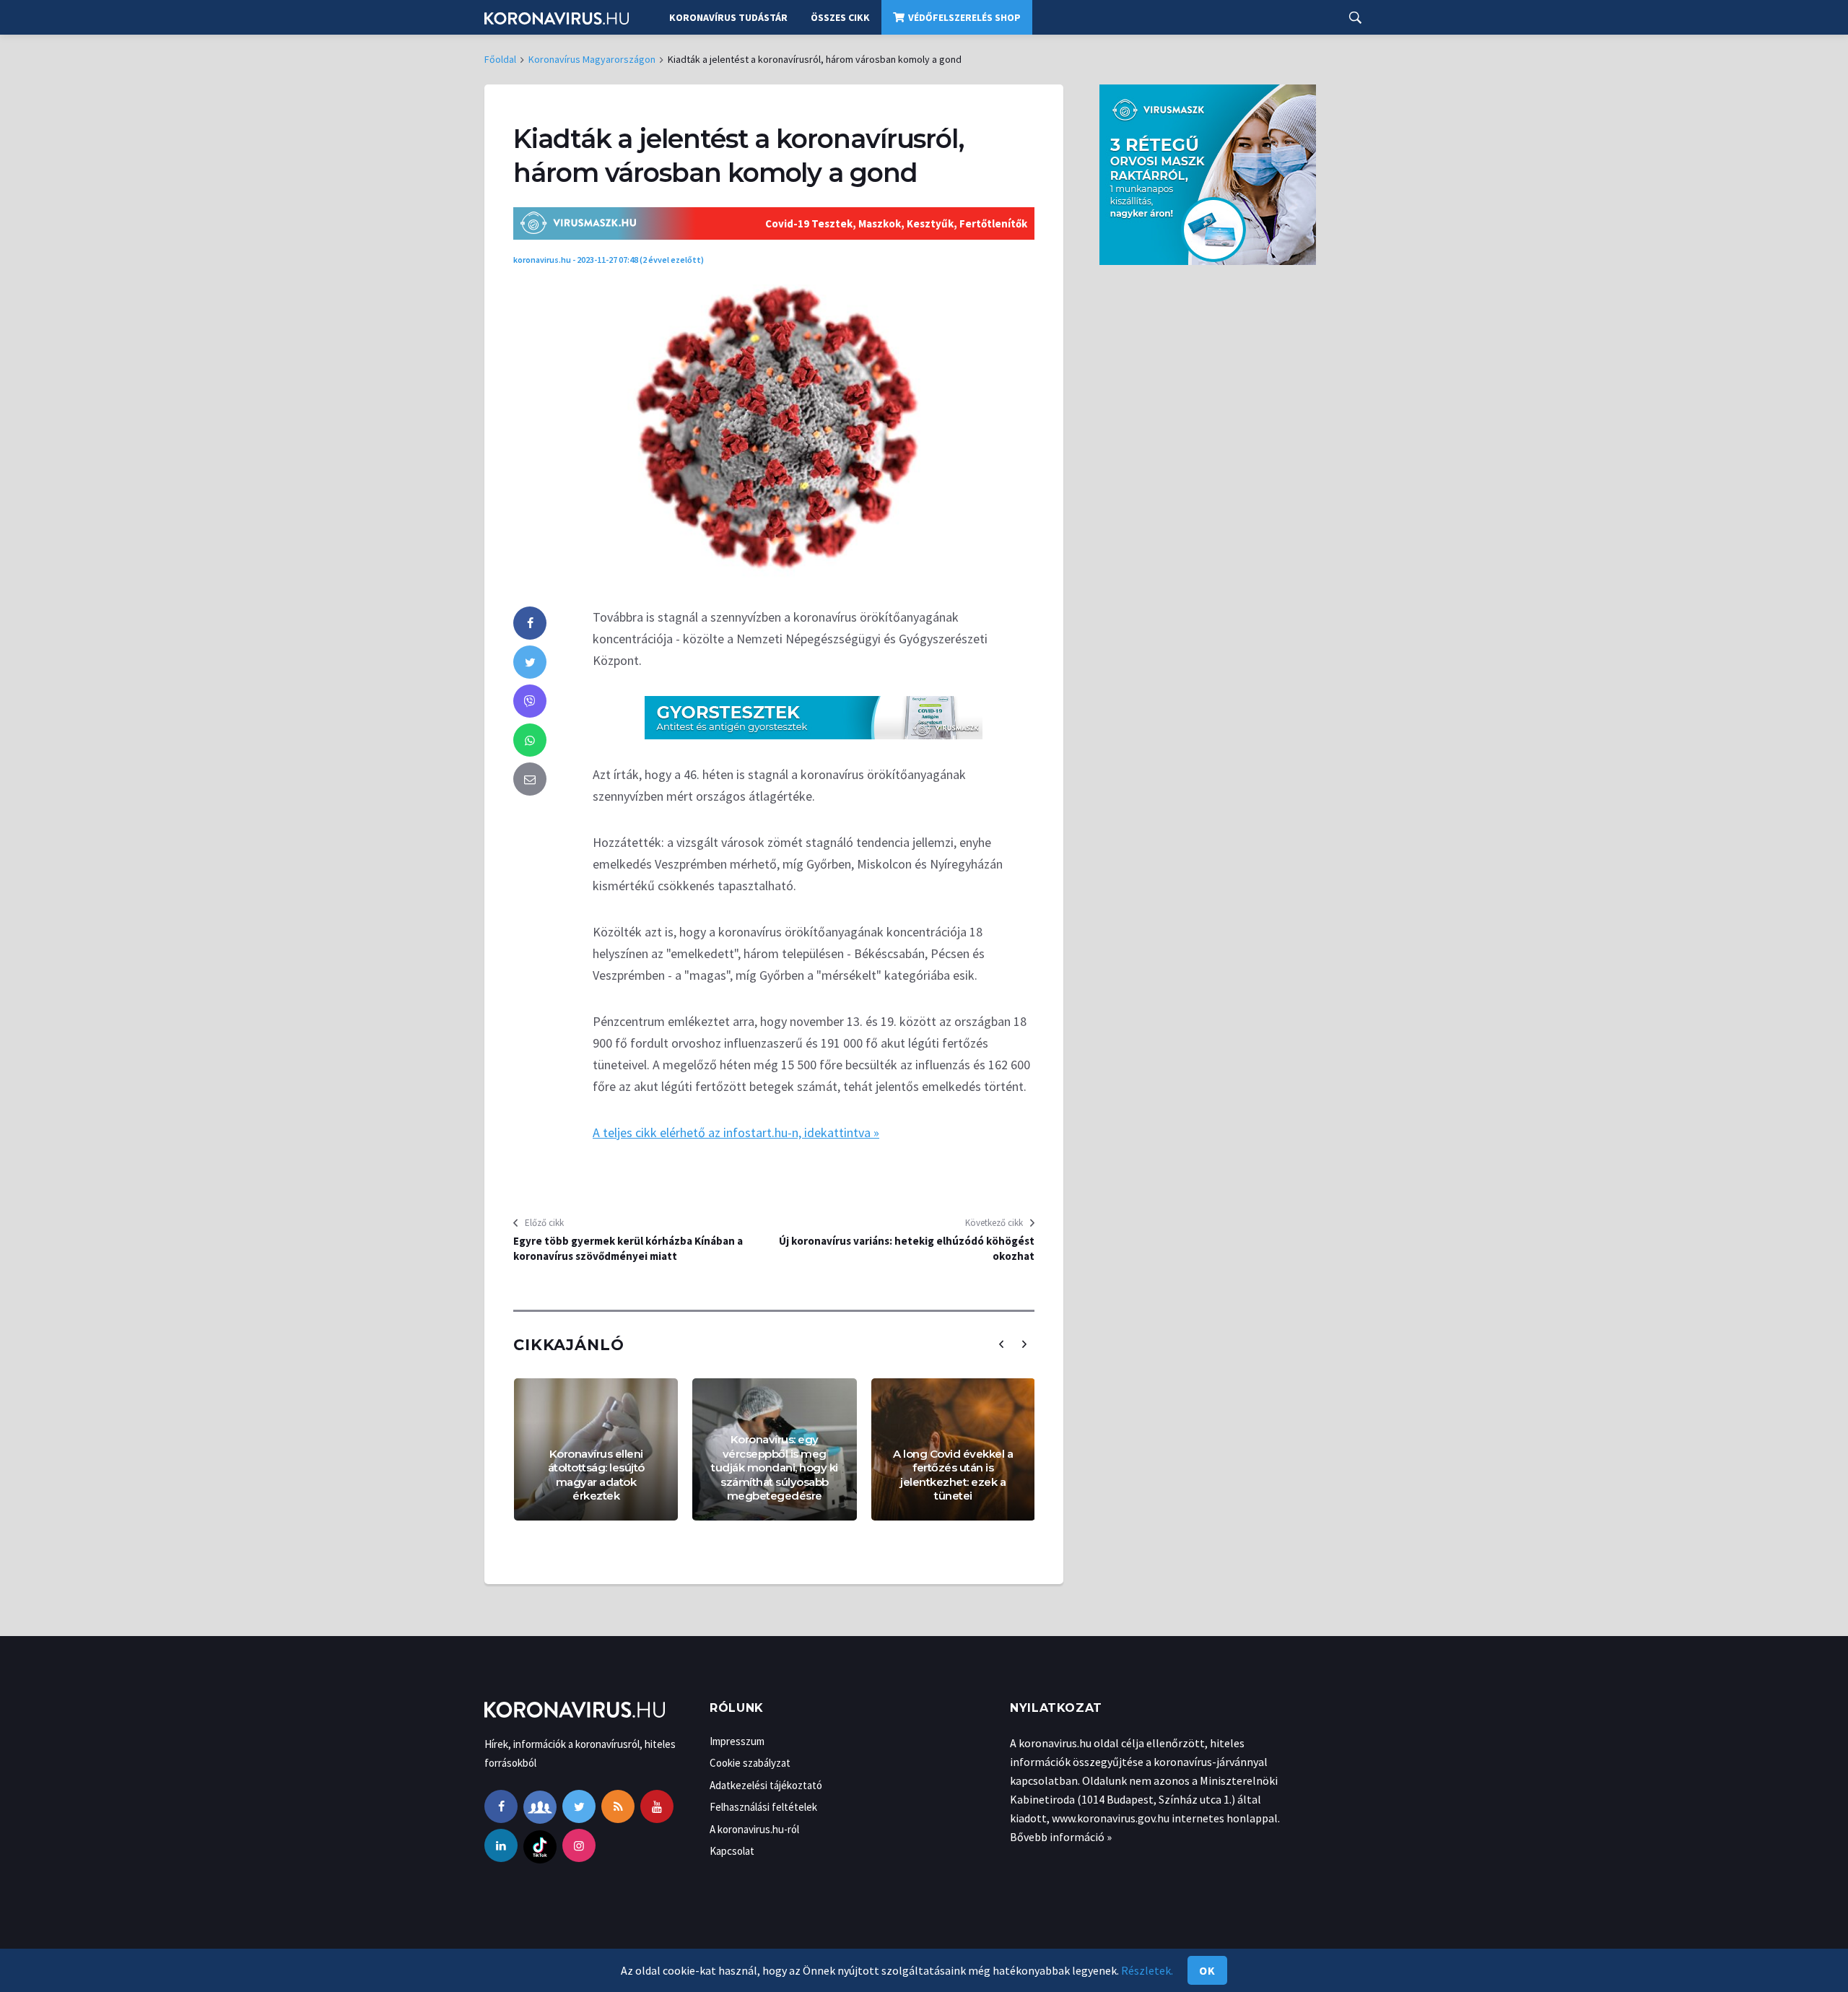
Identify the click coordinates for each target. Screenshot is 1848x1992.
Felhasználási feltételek (763, 1807)
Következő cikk (994, 1223)
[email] (530, 779)
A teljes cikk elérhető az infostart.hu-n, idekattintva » (736, 1132)
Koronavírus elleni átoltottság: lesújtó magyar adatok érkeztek (596, 1475)
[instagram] (579, 1845)
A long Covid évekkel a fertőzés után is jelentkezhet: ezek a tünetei (953, 1475)
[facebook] (530, 623)
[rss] (618, 1806)
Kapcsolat (732, 1851)
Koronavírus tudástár (728, 17)
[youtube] (657, 1806)
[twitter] (530, 662)
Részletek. (1147, 1970)
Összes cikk (840, 17)
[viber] (530, 701)
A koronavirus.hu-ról (754, 1829)
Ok (1207, 1970)
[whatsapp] (530, 740)
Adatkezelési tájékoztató (766, 1785)
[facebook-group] (540, 1806)
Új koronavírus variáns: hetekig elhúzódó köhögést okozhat (907, 1248)
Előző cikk (544, 1223)
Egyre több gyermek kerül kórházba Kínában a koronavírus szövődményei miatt (628, 1248)
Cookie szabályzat (750, 1763)
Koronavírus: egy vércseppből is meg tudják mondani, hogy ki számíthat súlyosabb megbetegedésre (775, 1467)
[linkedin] (501, 1845)
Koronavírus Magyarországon (592, 59)
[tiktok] (540, 1845)
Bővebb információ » (1061, 1837)
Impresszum (737, 1741)
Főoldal (500, 59)
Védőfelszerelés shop (964, 17)
